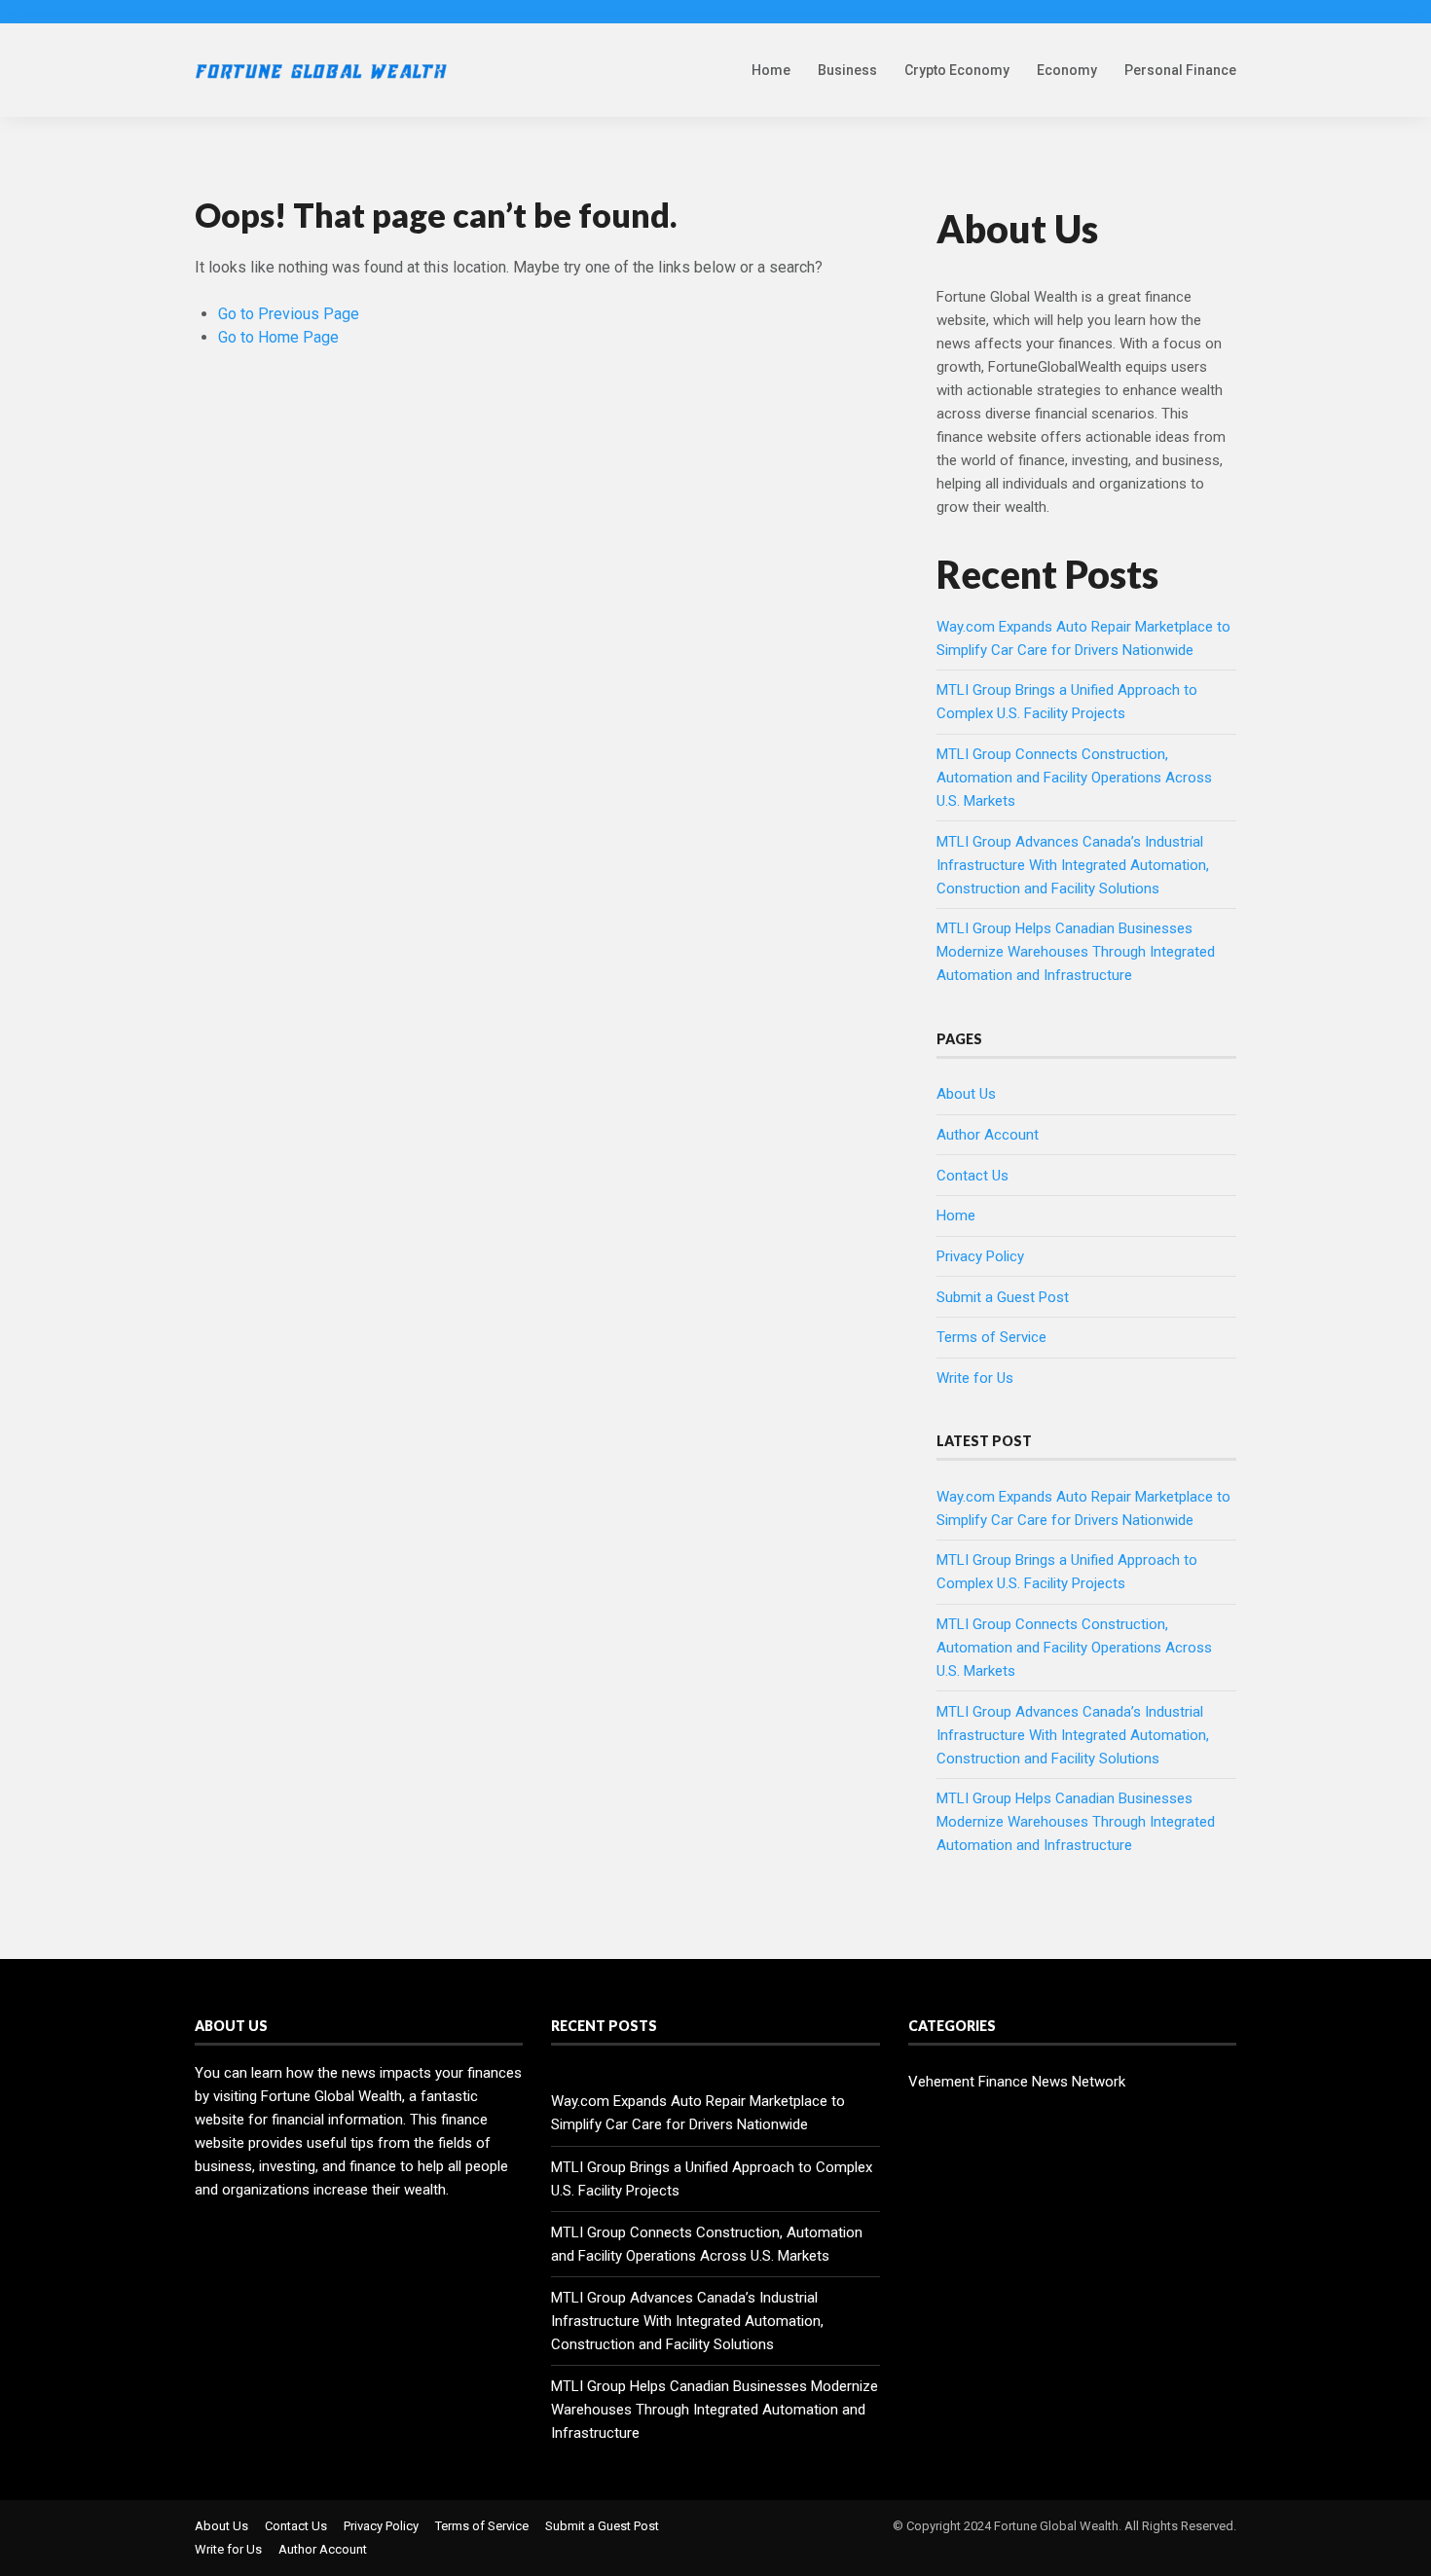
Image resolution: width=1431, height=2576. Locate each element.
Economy (1067, 70)
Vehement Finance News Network (1017, 2082)
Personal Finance (1180, 70)
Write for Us (975, 1378)
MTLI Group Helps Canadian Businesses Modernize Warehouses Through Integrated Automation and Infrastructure (1076, 952)
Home (771, 70)
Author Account (988, 1135)
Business (847, 70)
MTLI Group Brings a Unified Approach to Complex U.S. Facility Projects (712, 2179)
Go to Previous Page (289, 314)
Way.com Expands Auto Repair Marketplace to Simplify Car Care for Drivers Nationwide (698, 2113)
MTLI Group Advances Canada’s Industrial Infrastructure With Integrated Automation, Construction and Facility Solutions (1073, 865)
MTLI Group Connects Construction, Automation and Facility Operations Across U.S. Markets (1074, 778)
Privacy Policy (980, 1256)
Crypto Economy (957, 70)
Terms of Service (991, 1337)
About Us (966, 1094)
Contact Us (972, 1176)
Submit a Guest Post (1003, 1297)
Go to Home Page (278, 337)
